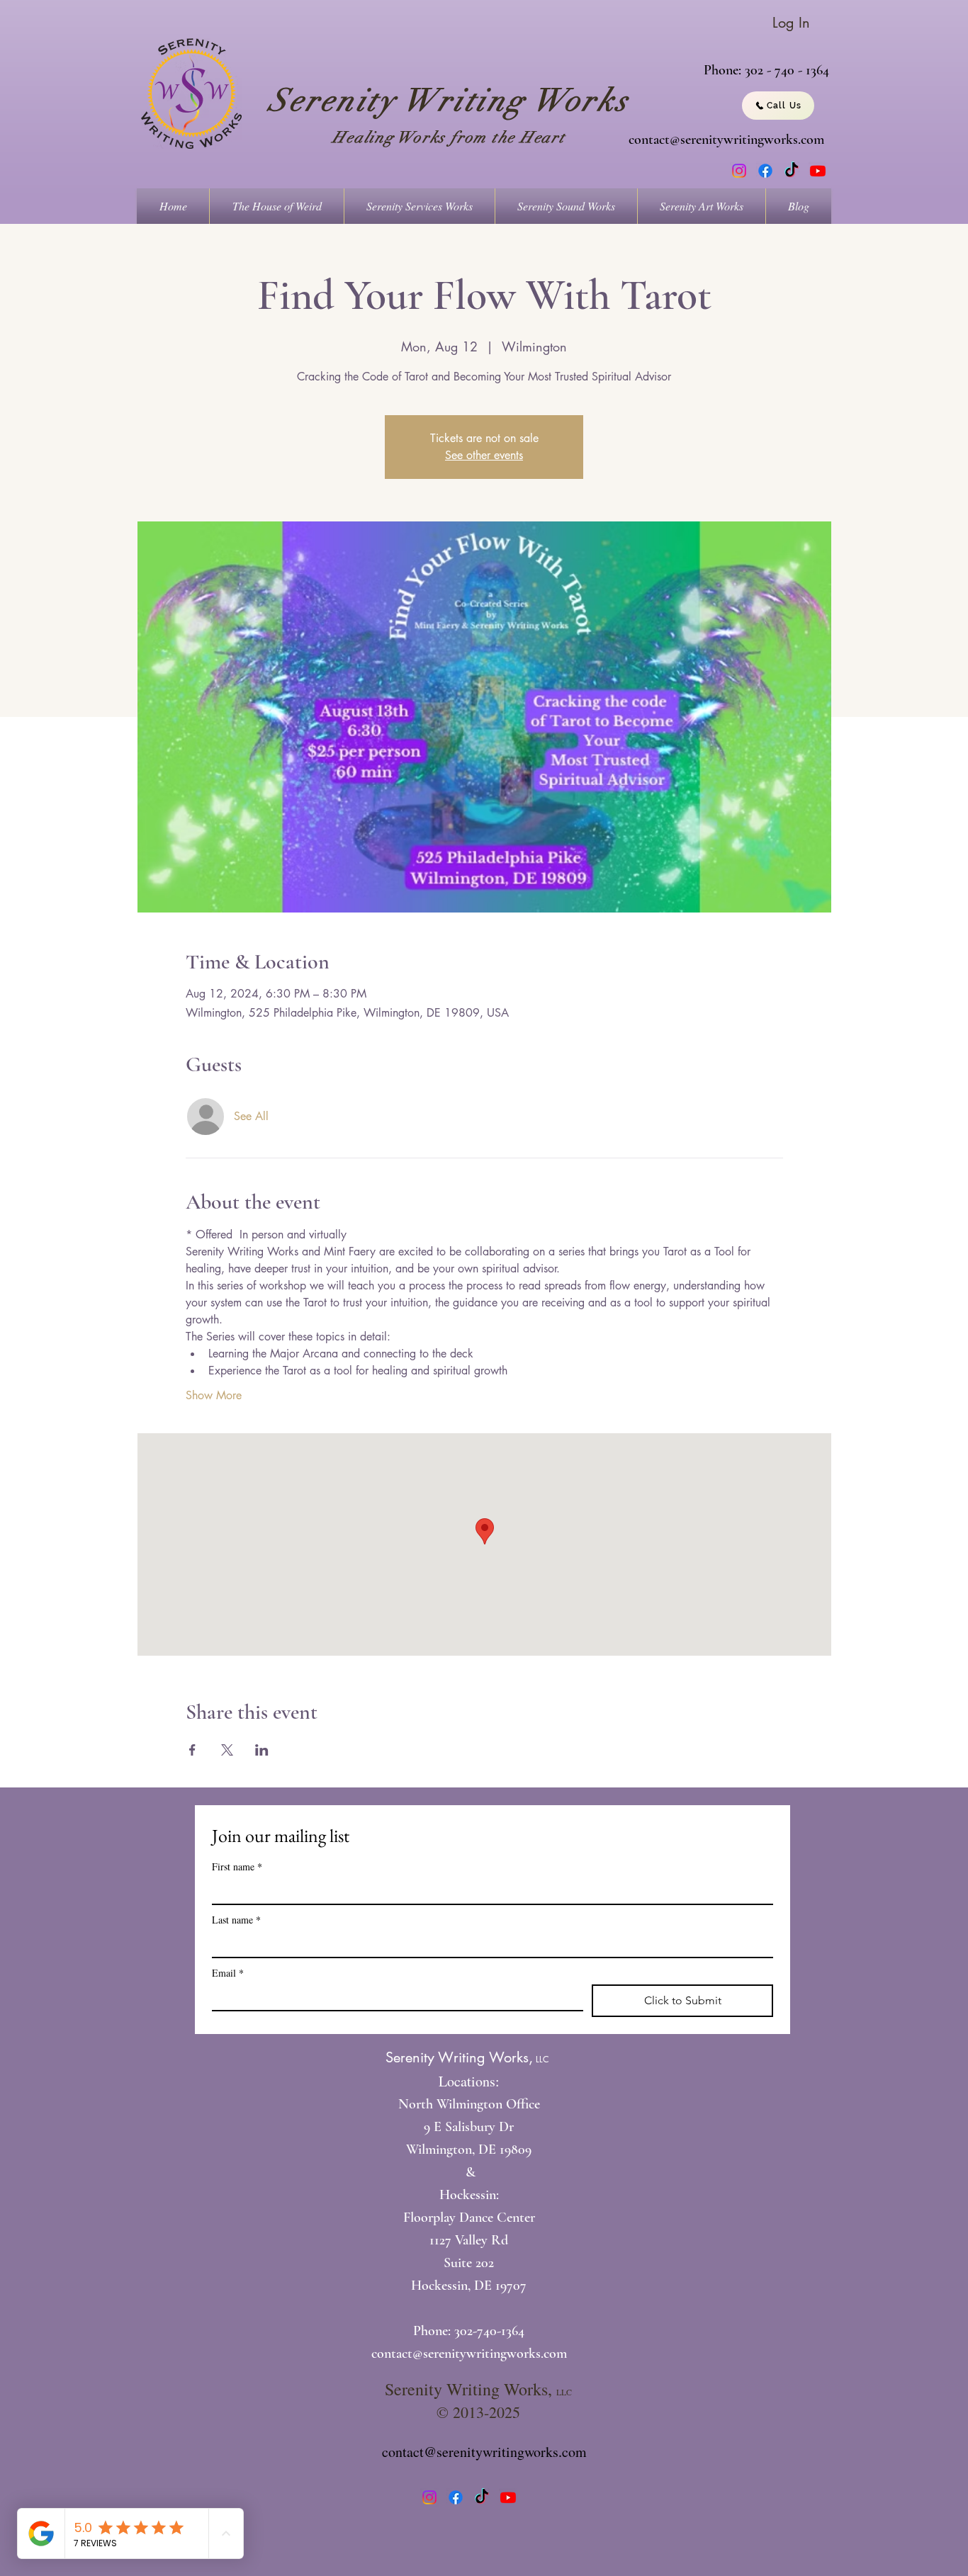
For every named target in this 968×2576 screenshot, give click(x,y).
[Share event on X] (227, 1750)
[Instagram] (739, 171)
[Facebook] (765, 171)
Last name (236, 1920)
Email (228, 1973)
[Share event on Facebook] (192, 1750)
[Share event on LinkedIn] (262, 1750)
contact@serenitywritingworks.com (726, 140)
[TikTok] (792, 171)
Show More (214, 1395)
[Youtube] (818, 171)
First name (237, 1866)
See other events (484, 455)
